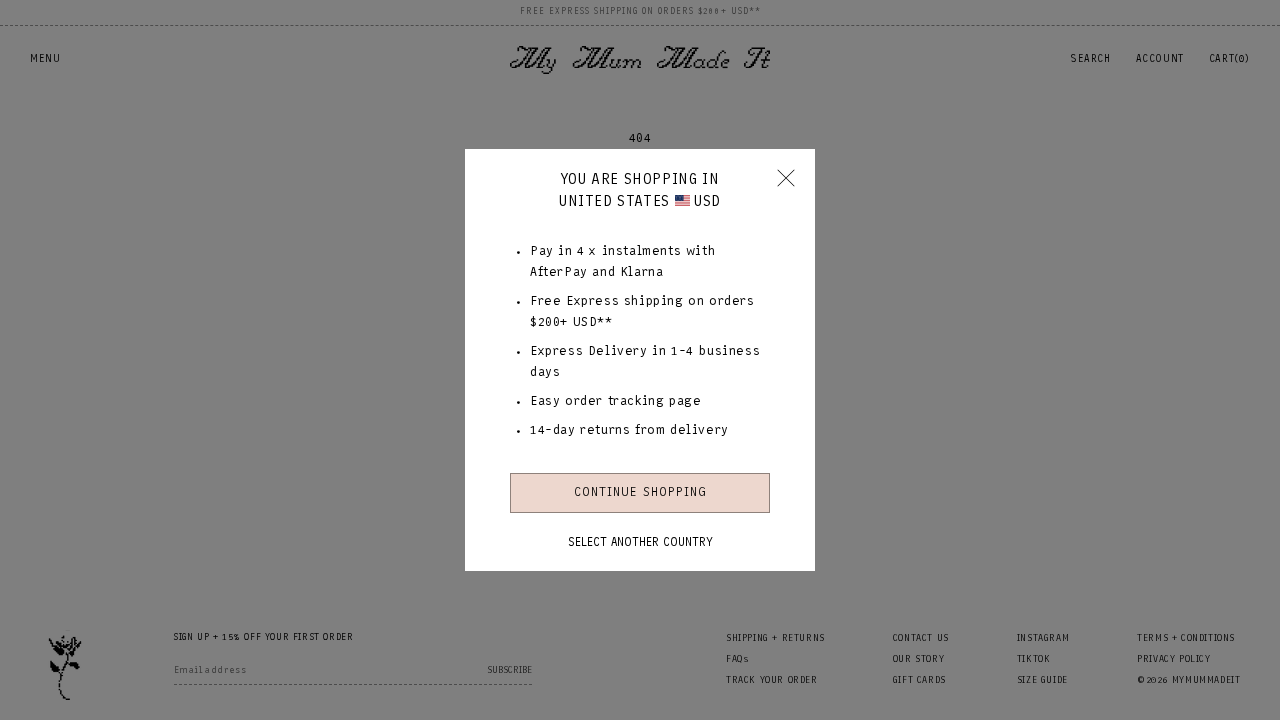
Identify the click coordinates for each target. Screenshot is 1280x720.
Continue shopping (640, 492)
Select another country (640, 542)
